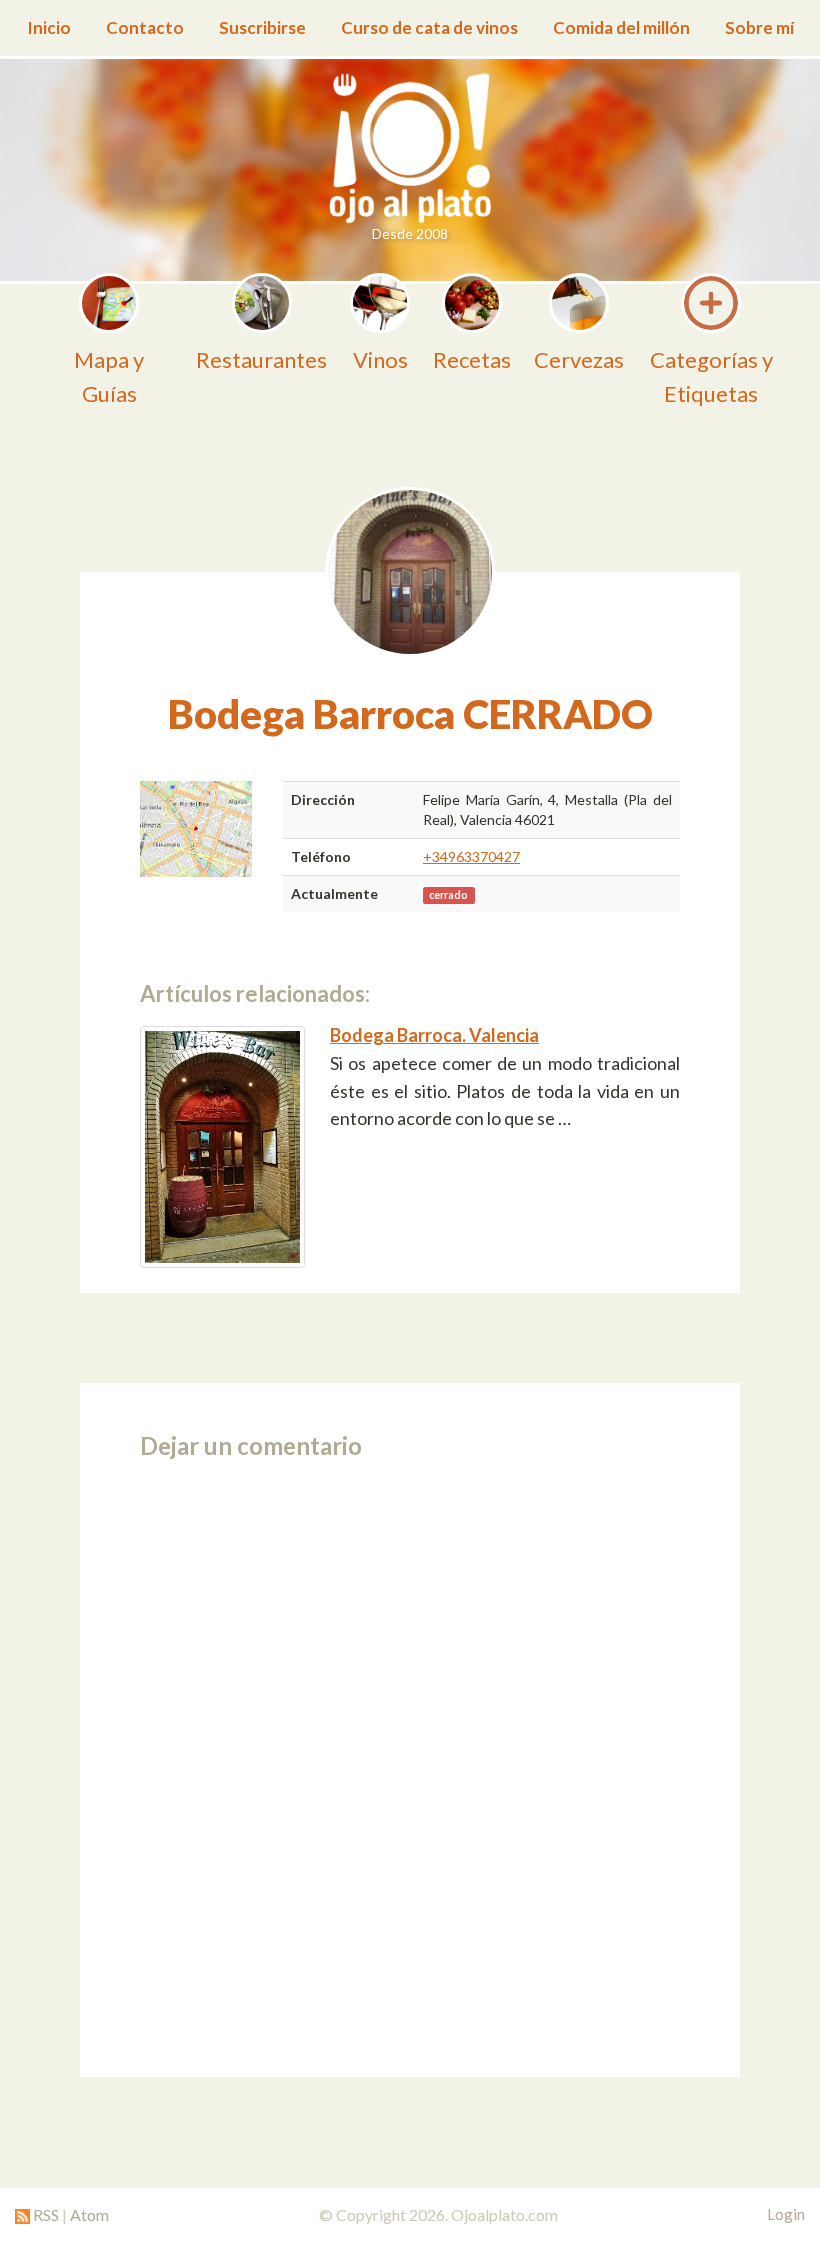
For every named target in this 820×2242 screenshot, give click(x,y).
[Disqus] (410, 1762)
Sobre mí (759, 27)
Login (786, 2214)
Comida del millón (621, 27)
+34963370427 (471, 856)
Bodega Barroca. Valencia (434, 1035)
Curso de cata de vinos (429, 27)
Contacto (145, 27)
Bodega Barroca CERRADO (410, 714)
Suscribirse (262, 27)
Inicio (49, 27)
